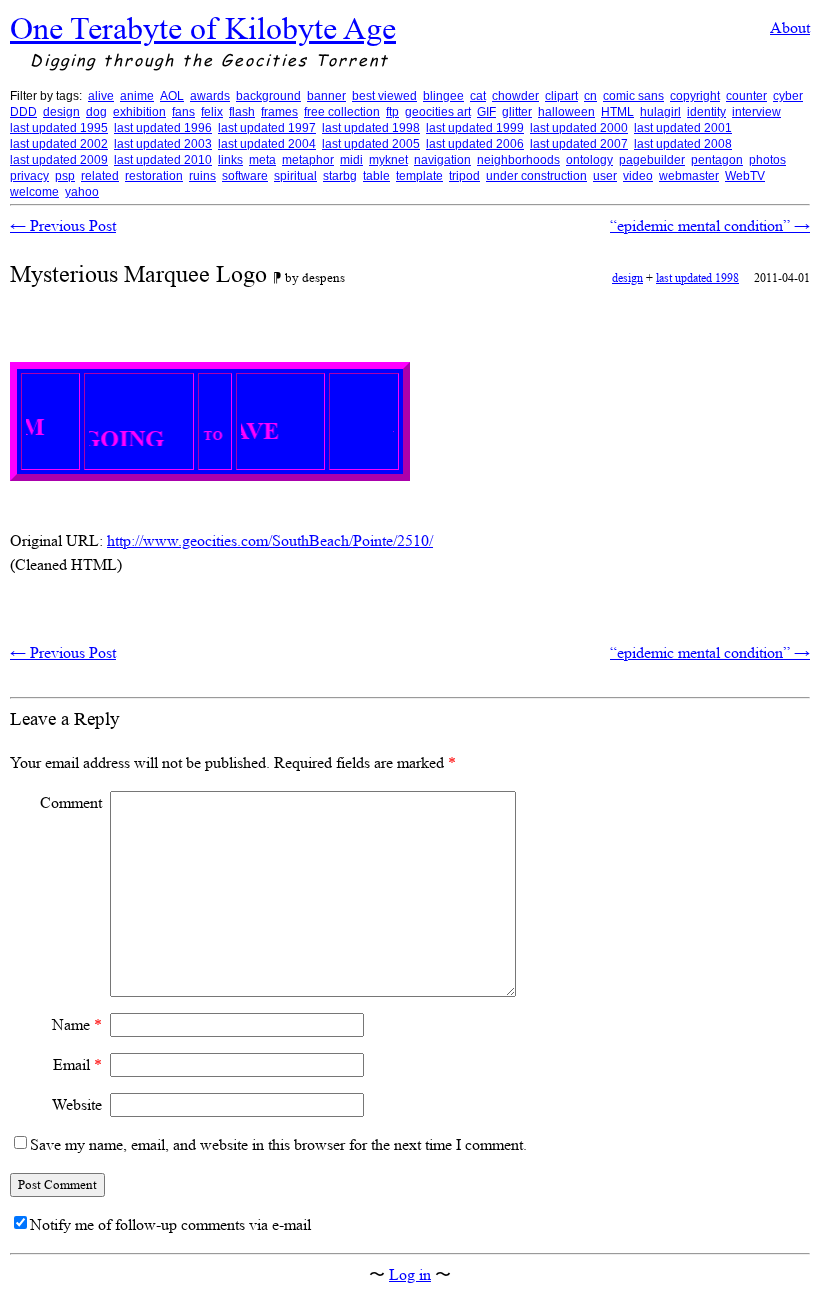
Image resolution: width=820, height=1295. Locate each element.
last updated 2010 (163, 160)
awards (210, 96)
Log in (410, 1274)
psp (65, 176)
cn (590, 96)
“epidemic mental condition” (710, 225)
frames (279, 112)
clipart (561, 96)
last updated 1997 (267, 128)
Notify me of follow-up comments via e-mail (170, 1224)
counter (746, 96)
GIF (486, 112)
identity (706, 112)
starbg (340, 176)
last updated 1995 (59, 128)
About (790, 27)
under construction (536, 176)
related (100, 176)
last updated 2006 (475, 144)
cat (478, 96)
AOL (172, 96)
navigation (442, 160)
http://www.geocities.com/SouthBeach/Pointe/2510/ (270, 540)
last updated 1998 (371, 128)
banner (326, 96)
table (376, 176)
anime (137, 96)
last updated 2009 (59, 160)
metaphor (308, 160)
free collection (342, 112)
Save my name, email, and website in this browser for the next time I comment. (278, 1144)
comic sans (633, 96)
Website (77, 1104)
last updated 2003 (163, 144)
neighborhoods (518, 160)
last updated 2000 (579, 128)
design (61, 112)
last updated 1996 (163, 128)
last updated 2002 (59, 144)
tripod (464, 176)
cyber (788, 96)
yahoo (82, 192)
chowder (515, 96)
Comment (71, 802)
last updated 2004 (267, 144)
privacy (29, 176)
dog (96, 112)
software (245, 176)
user (605, 176)
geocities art (438, 112)
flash (242, 112)
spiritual (295, 176)
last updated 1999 (475, 128)
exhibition (139, 112)
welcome (34, 192)
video (638, 176)
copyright (695, 96)
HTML (617, 112)
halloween (566, 112)
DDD (23, 112)
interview (756, 112)
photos (767, 160)
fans (183, 112)
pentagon (717, 160)
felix (212, 112)
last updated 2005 (371, 144)
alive (101, 96)
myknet (388, 160)
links (230, 160)
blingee (443, 96)
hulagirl (660, 112)
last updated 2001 (683, 128)
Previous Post (63, 225)
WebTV (745, 176)
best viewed (384, 96)
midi (351, 160)
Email (77, 1064)
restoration (154, 176)
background (268, 96)
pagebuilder (652, 160)
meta (262, 160)
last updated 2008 (683, 144)
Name (77, 1024)
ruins (202, 176)
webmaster (689, 176)
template (419, 176)
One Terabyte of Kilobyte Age (203, 28)
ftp (392, 112)
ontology (589, 160)
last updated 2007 (579, 144)
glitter (517, 112)
